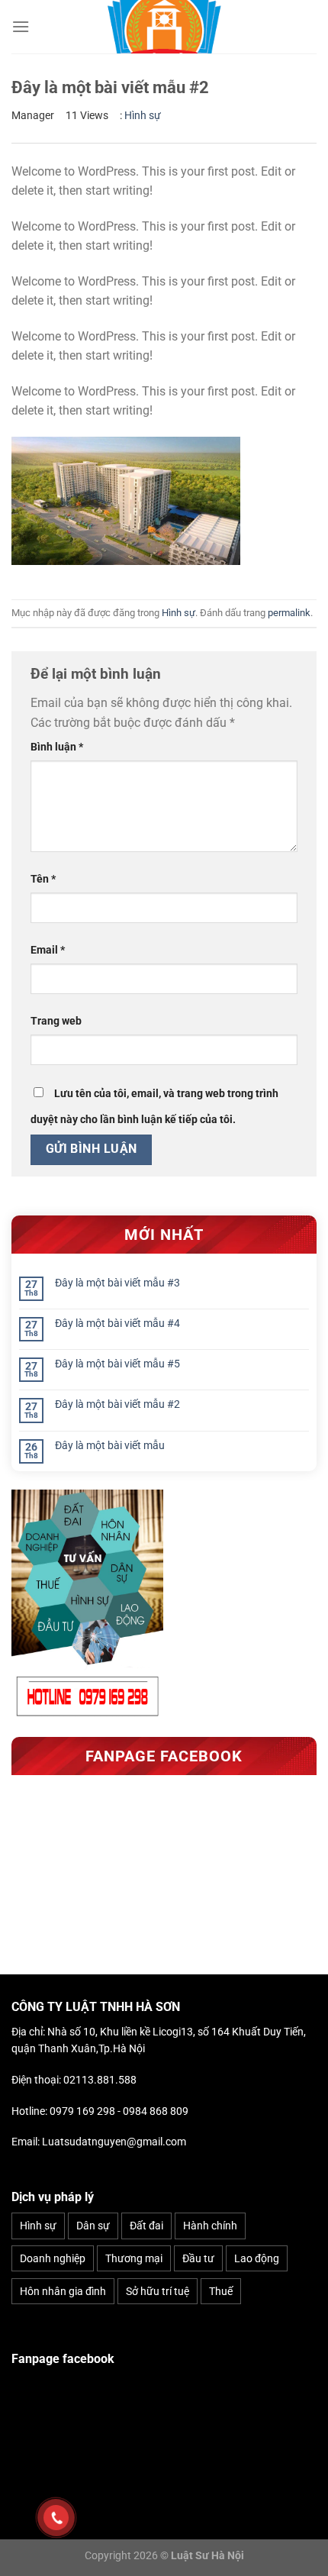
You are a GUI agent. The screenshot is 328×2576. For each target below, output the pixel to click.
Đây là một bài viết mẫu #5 (117, 1364)
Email (48, 950)
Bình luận (57, 747)
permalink (289, 613)
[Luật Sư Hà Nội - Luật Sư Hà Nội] (164, 27)
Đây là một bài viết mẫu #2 (117, 1404)
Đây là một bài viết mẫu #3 (117, 1283)
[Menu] (21, 26)
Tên (43, 879)
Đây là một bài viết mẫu (110, 1445)
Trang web (56, 1021)
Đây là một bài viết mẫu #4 (117, 1323)
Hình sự (143, 115)
